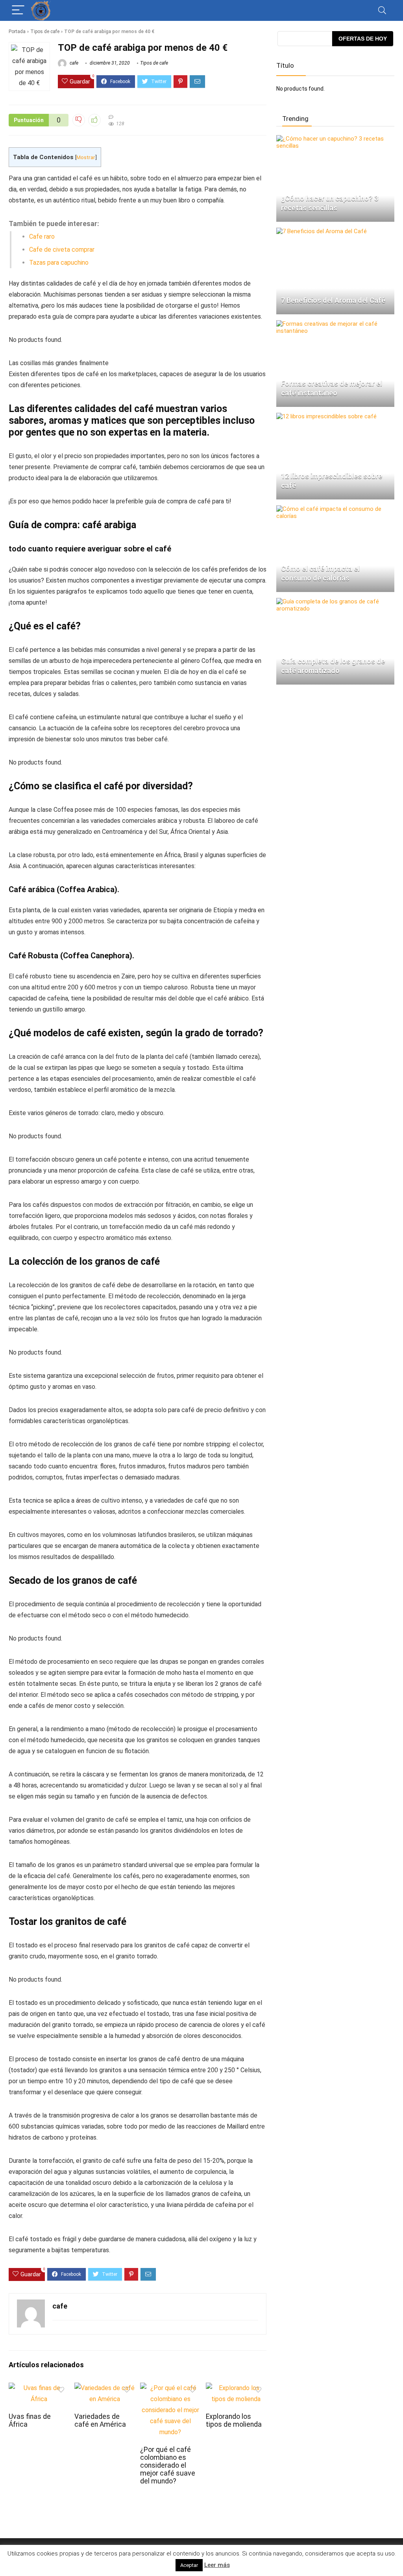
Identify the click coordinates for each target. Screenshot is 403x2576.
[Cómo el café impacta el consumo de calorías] (335, 509)
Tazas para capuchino (59, 263)
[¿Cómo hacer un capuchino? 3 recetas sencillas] (335, 139)
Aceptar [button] (189, 2565)
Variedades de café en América (100, 2420)
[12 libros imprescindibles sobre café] (326, 416)
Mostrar (86, 157)
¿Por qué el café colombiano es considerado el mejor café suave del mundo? (168, 2465)
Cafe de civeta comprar (62, 250)
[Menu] (18, 10)
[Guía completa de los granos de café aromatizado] (335, 601)
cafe (73, 63)
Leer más (217, 2565)
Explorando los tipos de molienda (234, 2420)
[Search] (382, 10)
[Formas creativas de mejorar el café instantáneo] (335, 324)
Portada (17, 32)
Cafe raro (42, 237)
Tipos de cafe (45, 32)
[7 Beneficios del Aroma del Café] (322, 231)
